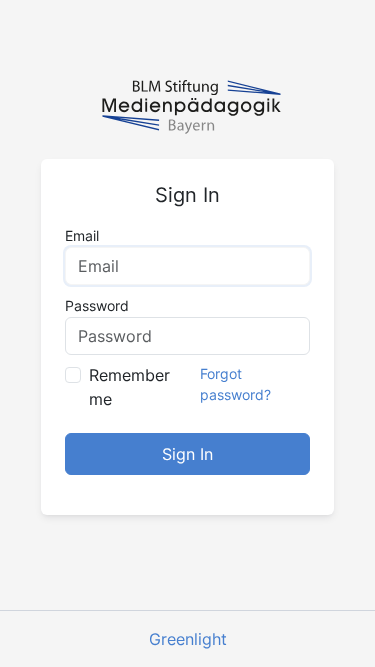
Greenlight (188, 639)
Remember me (129, 387)
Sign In (187, 454)
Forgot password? (235, 384)
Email (82, 235)
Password (97, 305)
